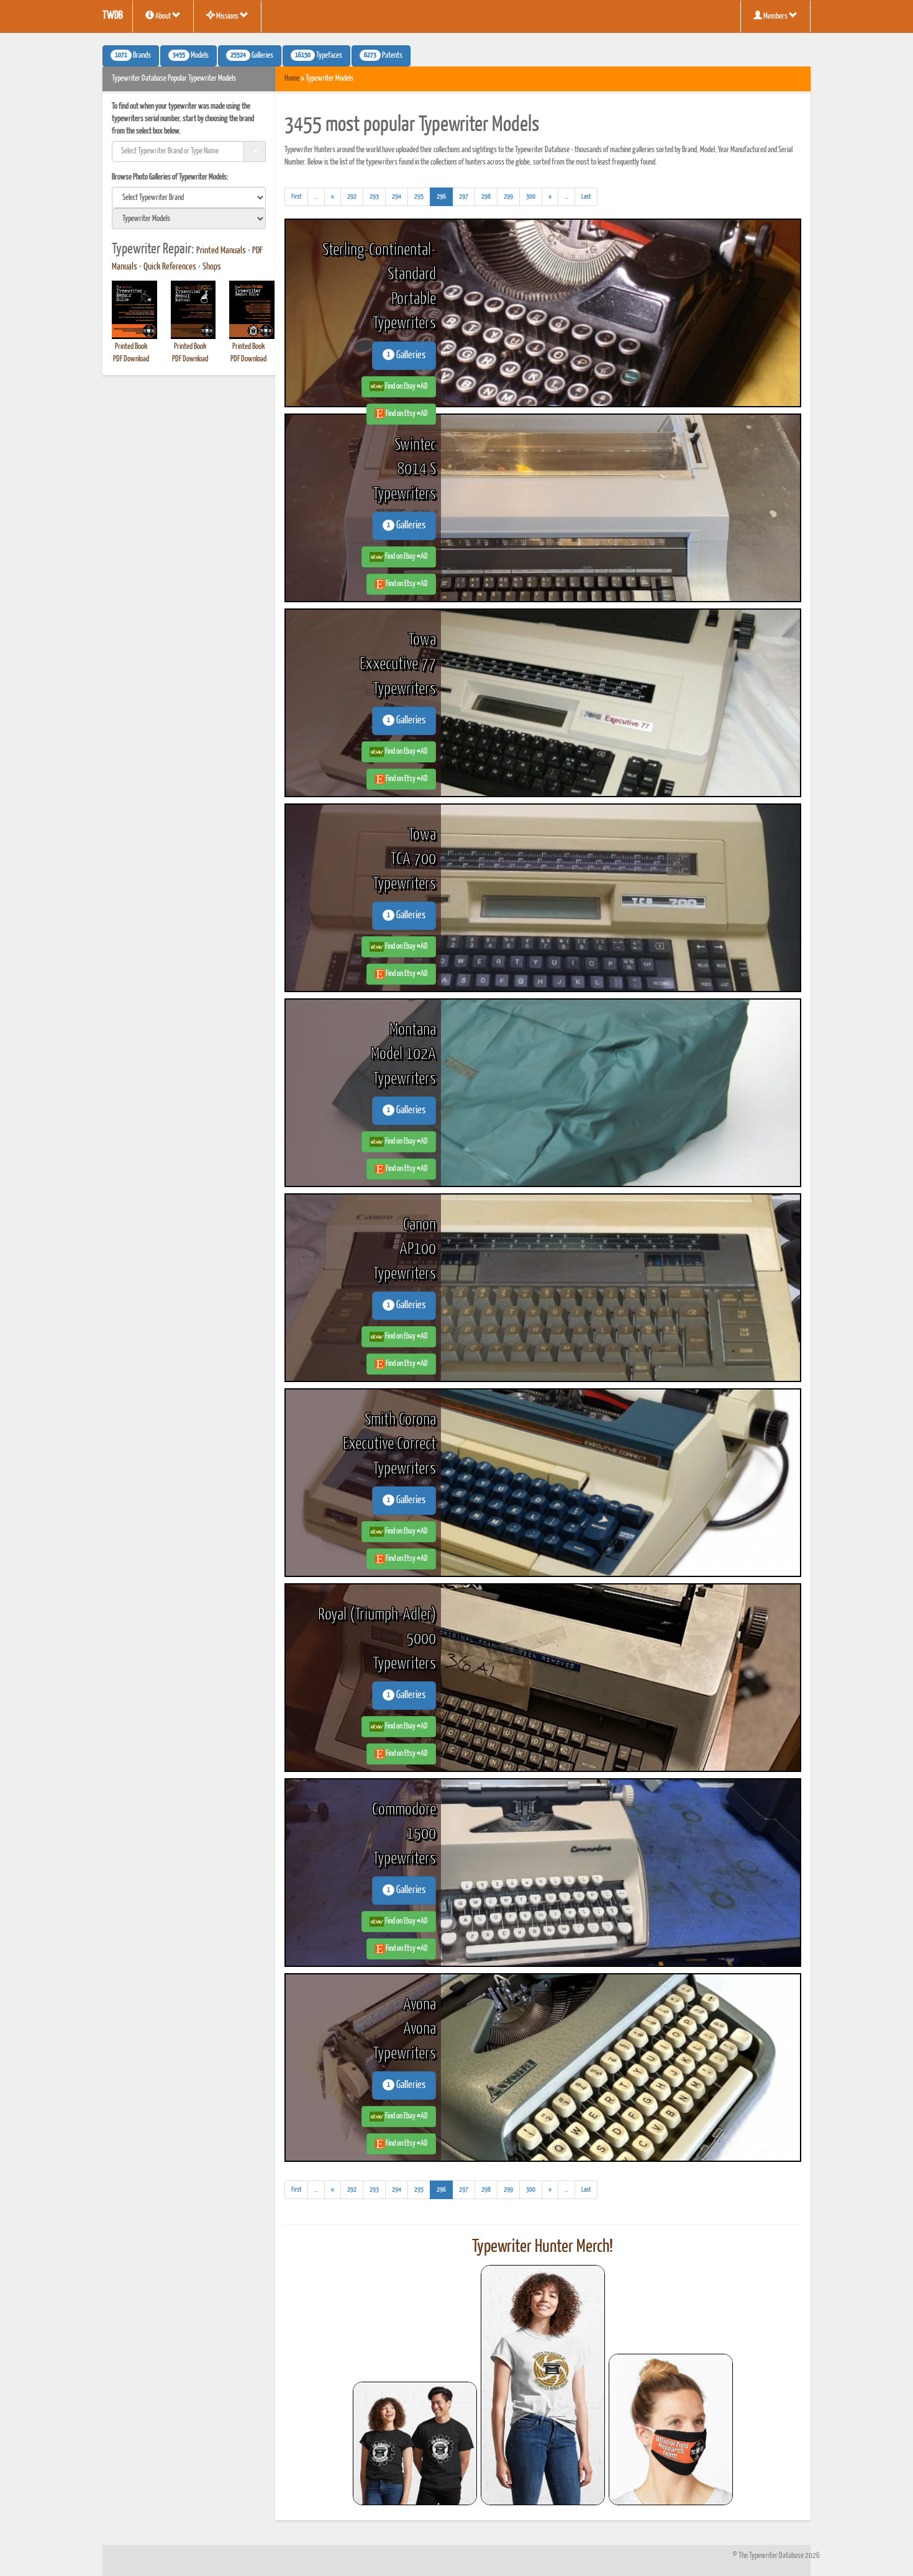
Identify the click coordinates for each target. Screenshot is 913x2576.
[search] (189, 197)
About (163, 16)
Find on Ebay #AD (406, 386)
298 (486, 197)
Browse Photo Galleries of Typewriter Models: (170, 177)
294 (397, 197)
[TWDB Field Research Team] (671, 2429)
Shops (212, 267)
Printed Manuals (221, 251)
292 (352, 197)
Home (292, 79)
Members (775, 16)
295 (419, 197)
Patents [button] (383, 56)
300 (531, 197)
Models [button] (191, 56)
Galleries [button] (252, 56)
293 (374, 197)
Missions (227, 16)
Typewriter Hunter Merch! (543, 2247)
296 (445, 196)
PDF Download (131, 359)
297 (464, 197)
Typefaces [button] (319, 56)
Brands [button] (133, 56)
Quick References (170, 267)
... (320, 199)
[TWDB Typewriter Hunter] (415, 2443)
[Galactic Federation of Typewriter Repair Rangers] (543, 2385)
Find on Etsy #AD (406, 414)
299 (508, 197)
